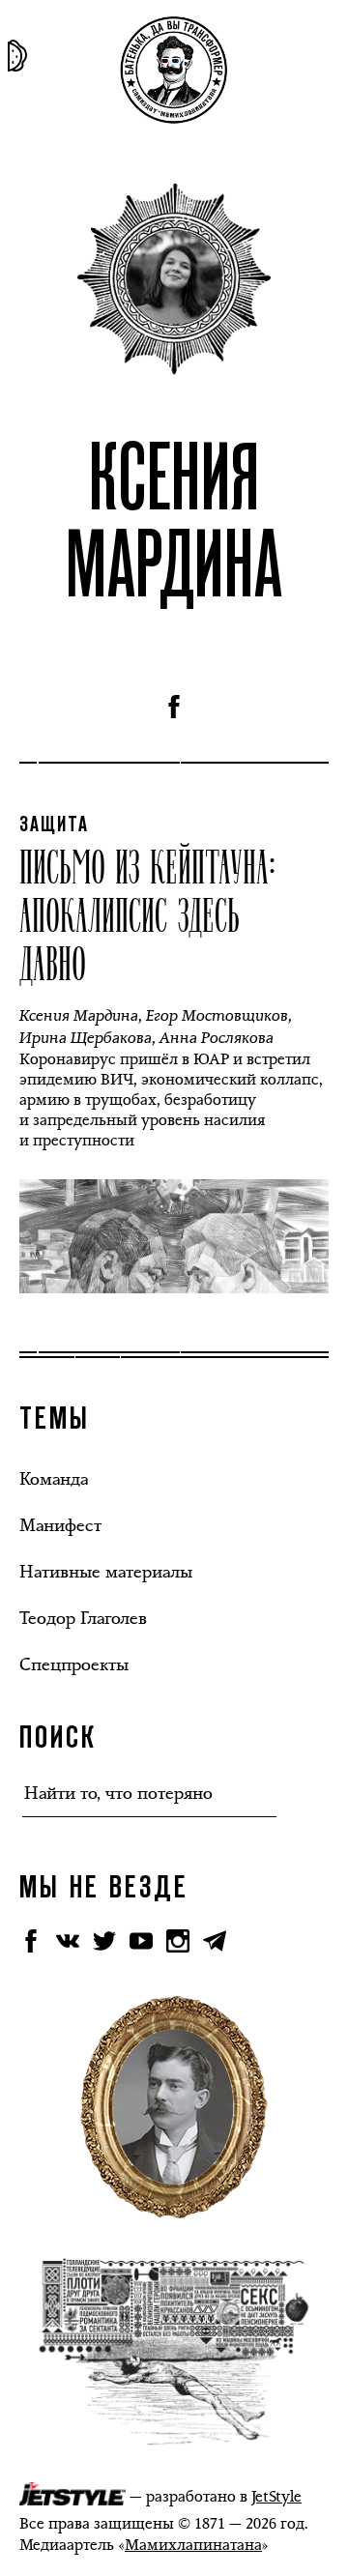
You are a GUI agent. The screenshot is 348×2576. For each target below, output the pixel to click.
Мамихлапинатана (193, 2545)
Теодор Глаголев (83, 1618)
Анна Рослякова (217, 1038)
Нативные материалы (106, 1572)
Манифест (60, 1525)
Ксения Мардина (79, 1015)
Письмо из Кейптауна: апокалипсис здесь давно (147, 913)
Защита (54, 825)
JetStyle (276, 2496)
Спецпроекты (74, 1664)
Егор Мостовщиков (217, 1015)
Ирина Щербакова (86, 1038)
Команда (54, 1479)
